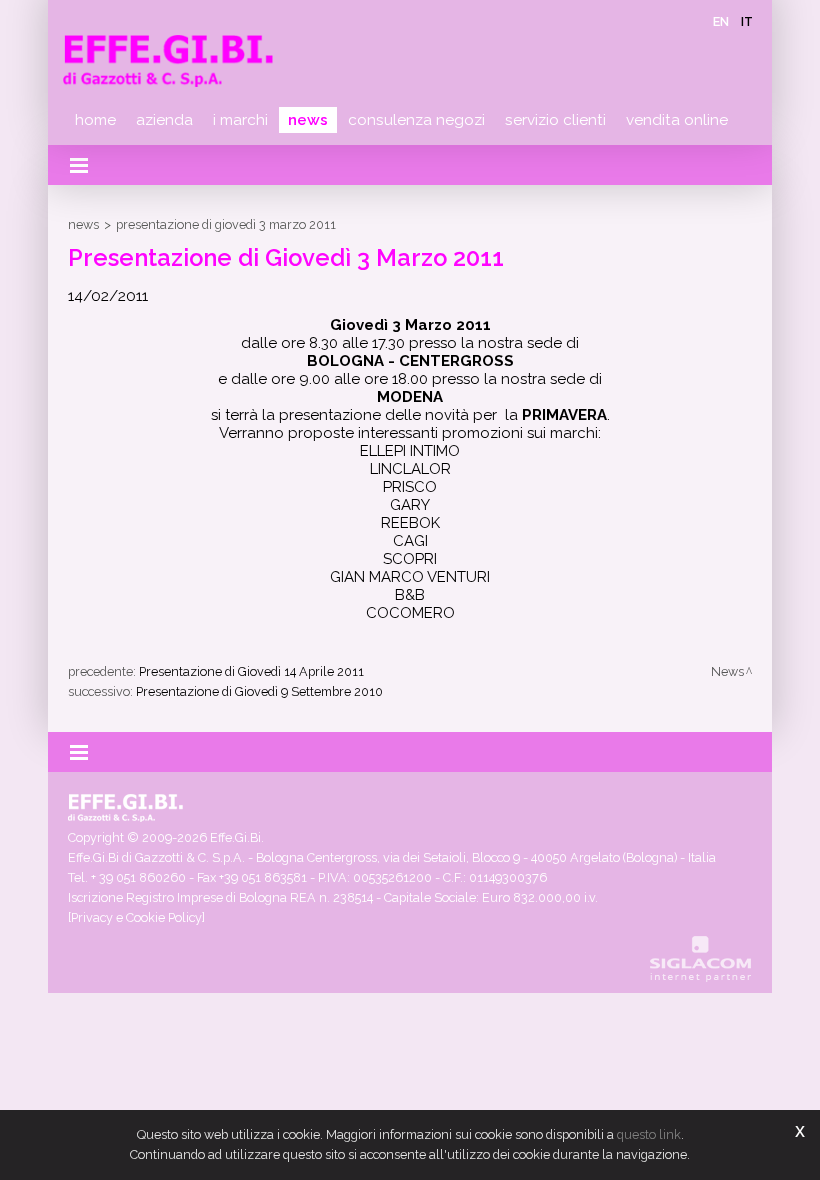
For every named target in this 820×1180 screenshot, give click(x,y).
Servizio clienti (555, 120)
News (308, 120)
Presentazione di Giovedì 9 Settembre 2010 (259, 691)
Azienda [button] (164, 120)
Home (95, 120)
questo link (649, 1134)
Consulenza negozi (416, 120)
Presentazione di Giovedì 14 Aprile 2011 (251, 671)
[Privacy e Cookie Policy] (136, 917)
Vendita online (677, 120)
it (747, 21)
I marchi (240, 120)
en (721, 21)
